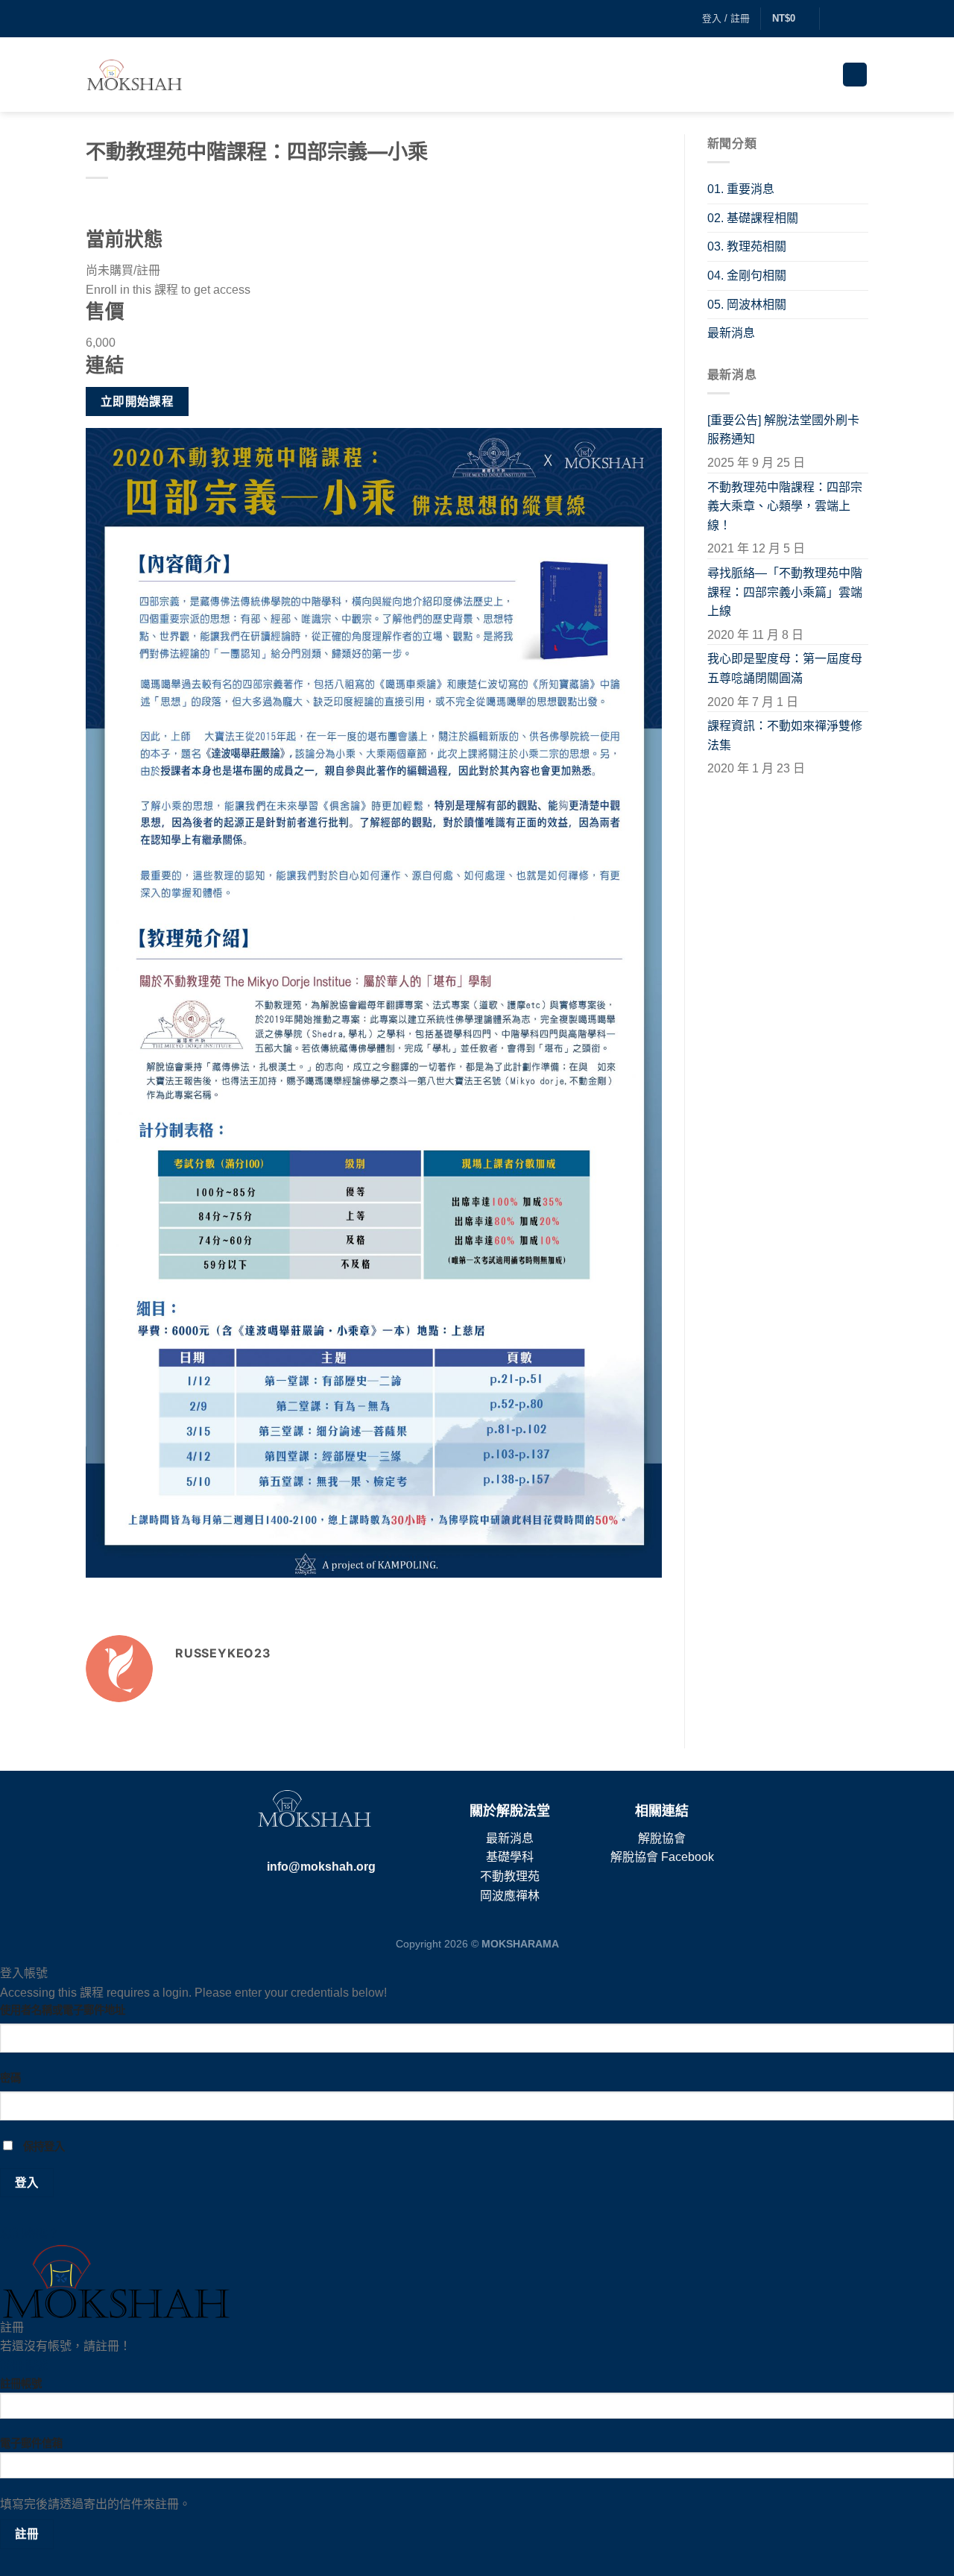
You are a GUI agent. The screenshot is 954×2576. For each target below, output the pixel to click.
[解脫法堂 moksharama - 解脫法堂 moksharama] (134, 75)
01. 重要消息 (741, 189)
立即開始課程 (138, 401)
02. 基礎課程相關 (753, 218)
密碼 (10, 2078)
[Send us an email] (847, 19)
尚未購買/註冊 (123, 270)
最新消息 (731, 333)
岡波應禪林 (510, 1896)
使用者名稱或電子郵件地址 (63, 2010)
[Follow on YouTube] (861, 19)
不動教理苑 (510, 1876)
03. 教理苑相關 (747, 246)
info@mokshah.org (321, 1867)
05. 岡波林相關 (747, 305)
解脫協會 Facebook (662, 1857)
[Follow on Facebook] (833, 19)
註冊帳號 (24, 2365)
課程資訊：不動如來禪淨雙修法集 (785, 736)
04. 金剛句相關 (747, 275)
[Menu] (855, 75)
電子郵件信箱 (31, 2443)
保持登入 (42, 2147)
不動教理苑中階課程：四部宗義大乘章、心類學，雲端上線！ (785, 506)
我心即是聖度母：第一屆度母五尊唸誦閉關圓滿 (785, 668)
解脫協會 (662, 1838)
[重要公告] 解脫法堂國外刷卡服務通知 (783, 430)
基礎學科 (510, 1857)
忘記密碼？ (30, 2233)
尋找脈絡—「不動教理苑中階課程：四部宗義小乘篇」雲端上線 (785, 592)
